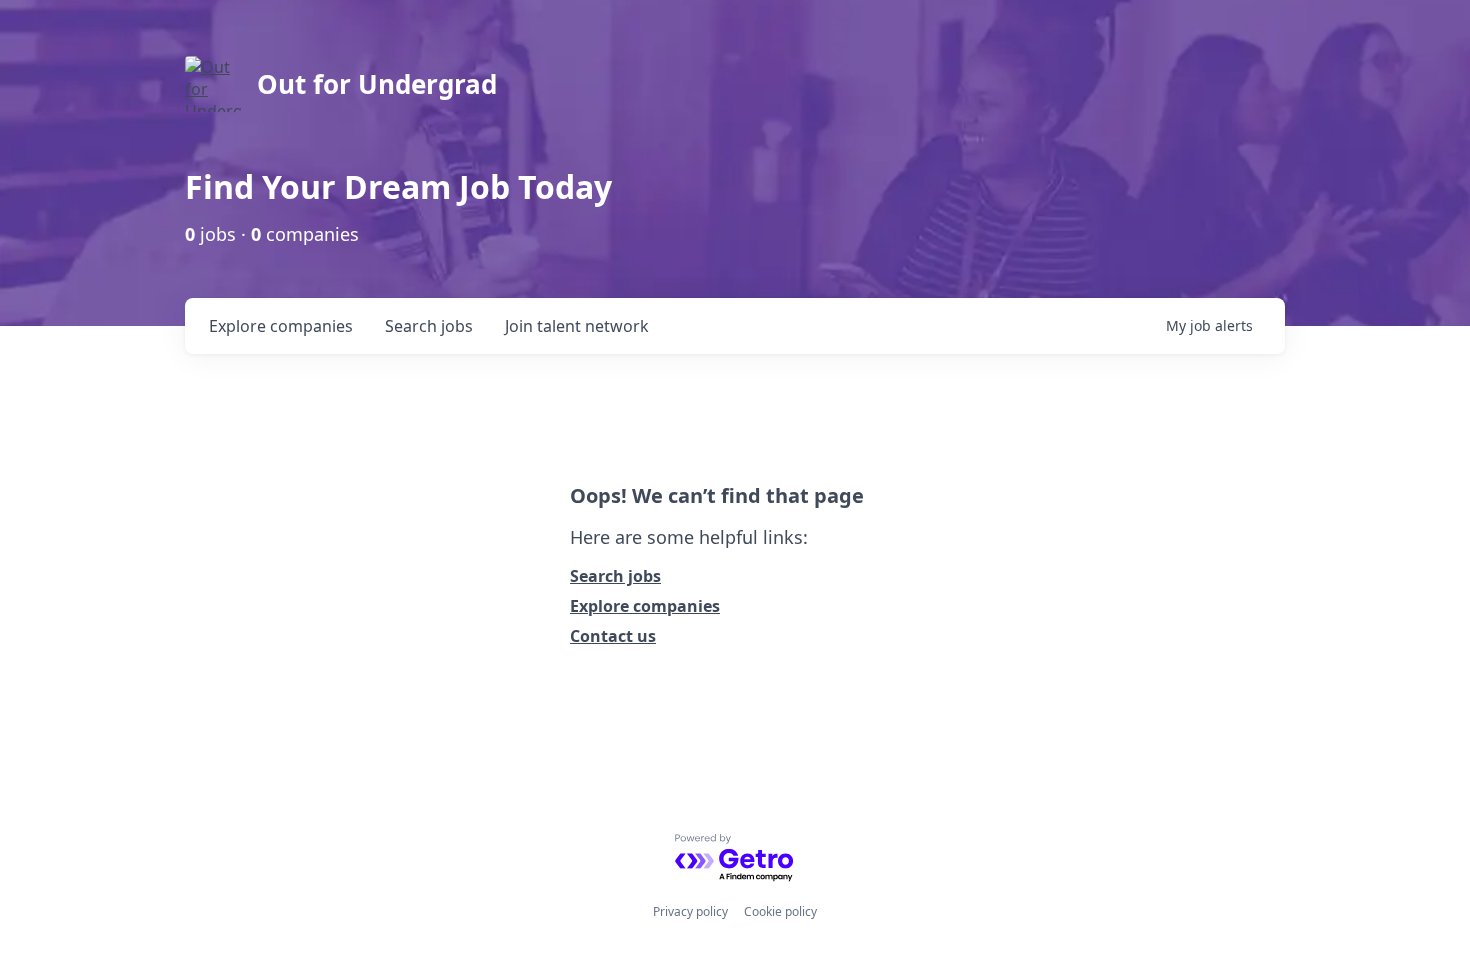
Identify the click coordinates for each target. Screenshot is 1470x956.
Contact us (613, 636)
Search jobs (615, 576)
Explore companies (645, 606)
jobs (429, 326)
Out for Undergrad (377, 84)
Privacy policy (690, 911)
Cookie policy (780, 911)
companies (281, 326)
